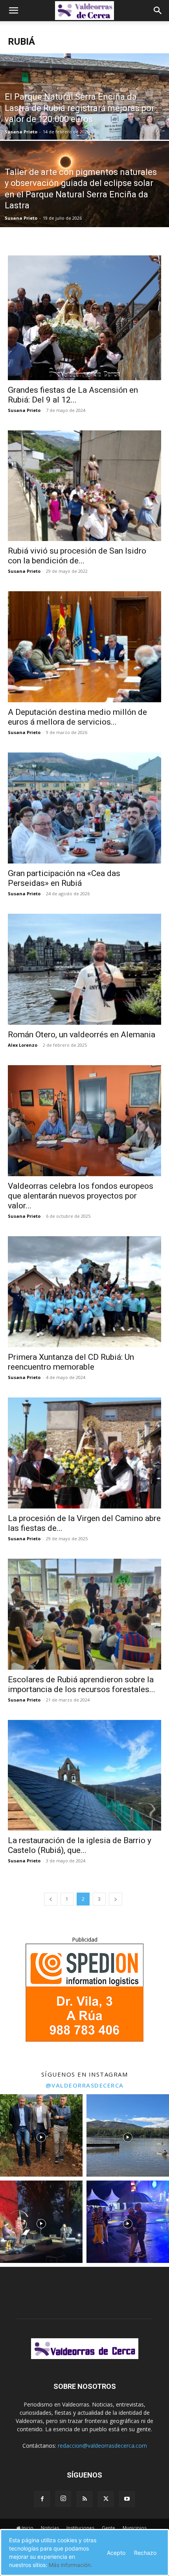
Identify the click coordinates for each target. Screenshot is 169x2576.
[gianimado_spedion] (84, 2039)
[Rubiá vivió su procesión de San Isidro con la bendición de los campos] (84, 486)
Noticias (50, 2528)
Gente (108, 2528)
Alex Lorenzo (23, 1045)
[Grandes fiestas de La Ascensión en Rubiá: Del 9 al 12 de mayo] (84, 318)
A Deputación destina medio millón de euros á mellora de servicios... (77, 717)
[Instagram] (63, 2499)
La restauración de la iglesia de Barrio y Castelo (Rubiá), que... (80, 1845)
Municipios (135, 2528)
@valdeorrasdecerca (85, 2085)
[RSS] (84, 2499)
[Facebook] (42, 2499)
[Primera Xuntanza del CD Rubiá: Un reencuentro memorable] (84, 1292)
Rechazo (145, 2553)
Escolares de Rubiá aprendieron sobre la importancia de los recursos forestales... (82, 1684)
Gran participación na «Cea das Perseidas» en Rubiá (64, 878)
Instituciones (80, 2528)
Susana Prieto (21, 132)
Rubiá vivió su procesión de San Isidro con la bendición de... (77, 556)
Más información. (71, 2565)
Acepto (116, 2553)
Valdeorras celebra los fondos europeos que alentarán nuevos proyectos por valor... (81, 1196)
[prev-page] (51, 1899)
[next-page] (116, 1899)
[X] (106, 2499)
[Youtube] (127, 2499)
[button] (13, 11)
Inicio (28, 2528)
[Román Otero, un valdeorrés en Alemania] (84, 969)
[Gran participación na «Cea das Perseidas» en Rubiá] (84, 808)
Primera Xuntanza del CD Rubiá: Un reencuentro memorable (71, 1362)
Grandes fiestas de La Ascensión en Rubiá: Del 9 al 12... (73, 395)
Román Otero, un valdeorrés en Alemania (82, 1035)
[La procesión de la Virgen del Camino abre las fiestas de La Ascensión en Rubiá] (84, 1453)
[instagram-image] (41, 2135)
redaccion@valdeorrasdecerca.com (102, 2446)
